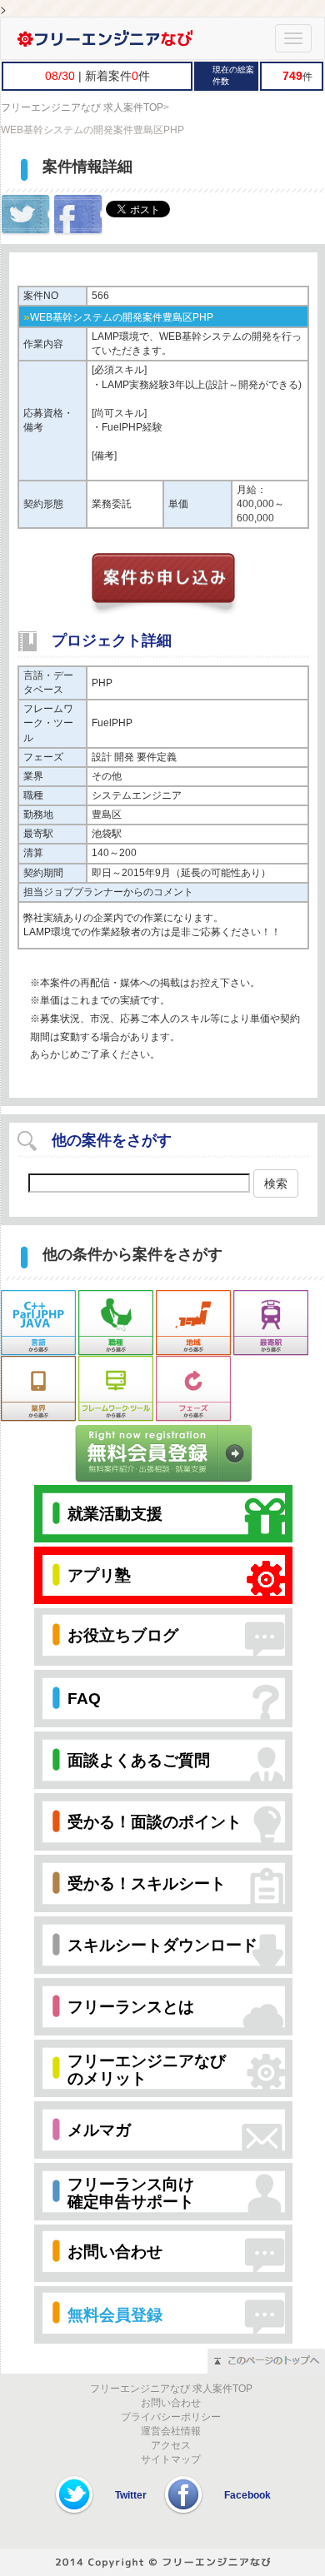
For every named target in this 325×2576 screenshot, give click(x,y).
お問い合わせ (171, 2403)
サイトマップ (171, 2459)
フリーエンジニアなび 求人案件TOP (82, 107)
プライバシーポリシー (171, 2417)
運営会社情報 (171, 2431)
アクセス (171, 2445)
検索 (276, 1183)
